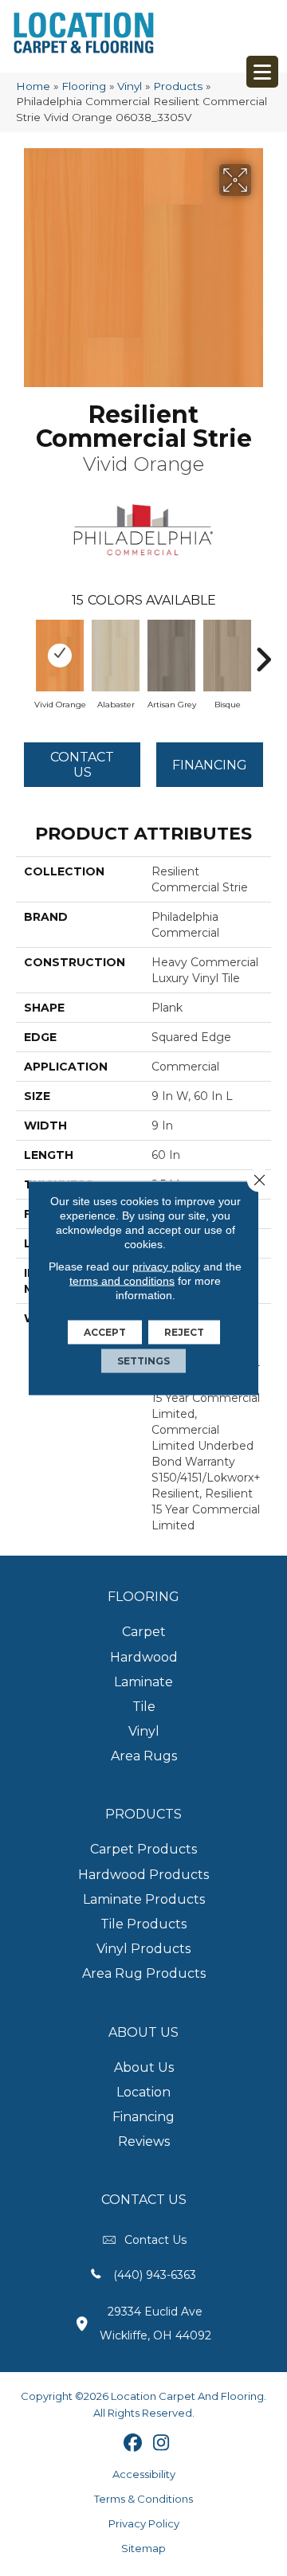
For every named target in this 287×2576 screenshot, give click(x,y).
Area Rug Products (144, 1973)
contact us (155, 2240)
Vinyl (130, 86)
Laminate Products (144, 1899)
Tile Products (143, 1924)
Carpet (144, 1632)
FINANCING (210, 765)
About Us (144, 2067)
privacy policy (166, 1266)
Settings (143, 1361)
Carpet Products (143, 1849)
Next (263, 652)
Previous (24, 652)
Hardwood (144, 1657)
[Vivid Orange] (60, 656)
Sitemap (143, 2548)
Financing (143, 2117)
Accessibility (144, 2474)
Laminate (143, 1682)
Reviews (144, 2141)
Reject (184, 1332)
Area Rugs (144, 1756)
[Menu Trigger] (262, 72)
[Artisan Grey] (171, 656)
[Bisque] (227, 656)
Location (143, 2092)
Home (33, 86)
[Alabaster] (116, 656)
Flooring (84, 86)
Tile (144, 1707)
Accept (105, 1332)
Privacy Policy (144, 2523)
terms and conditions (122, 1281)
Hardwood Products (143, 1875)
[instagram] (161, 2444)
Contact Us (82, 765)
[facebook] (134, 2444)
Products (178, 86)
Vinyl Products (143, 1949)
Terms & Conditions (143, 2499)
